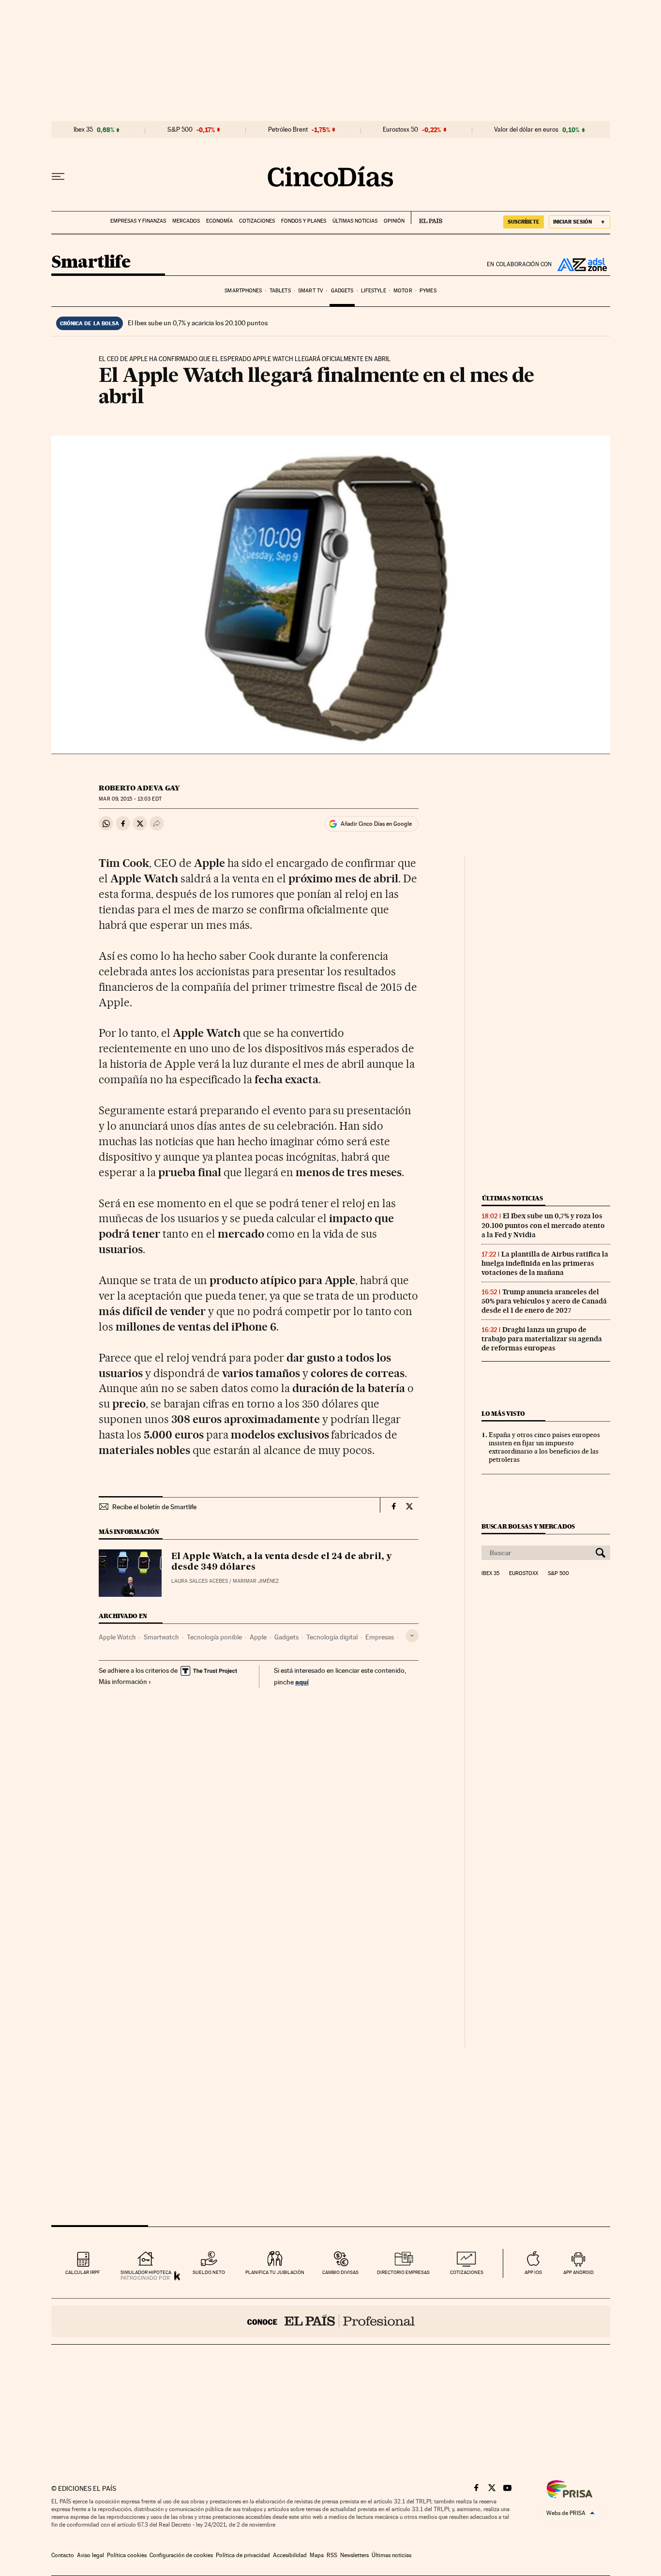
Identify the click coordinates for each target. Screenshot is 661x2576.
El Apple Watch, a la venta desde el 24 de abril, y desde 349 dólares (282, 1562)
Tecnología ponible (214, 1637)
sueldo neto (209, 2272)
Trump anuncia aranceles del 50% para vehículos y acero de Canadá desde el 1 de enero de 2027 (544, 1301)
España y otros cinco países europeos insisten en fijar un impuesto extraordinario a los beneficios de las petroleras (544, 1447)
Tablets (280, 291)
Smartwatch (161, 1637)
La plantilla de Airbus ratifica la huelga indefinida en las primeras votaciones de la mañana (545, 1263)
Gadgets (342, 291)
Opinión (394, 221)
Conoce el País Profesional (331, 2321)
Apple (258, 1637)
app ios (533, 2272)
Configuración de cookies (181, 2555)
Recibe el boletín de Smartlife (154, 1507)
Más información (123, 1682)
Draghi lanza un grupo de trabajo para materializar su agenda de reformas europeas (542, 1339)
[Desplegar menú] (58, 177)
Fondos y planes (304, 221)
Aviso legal (90, 2555)
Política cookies (127, 2555)
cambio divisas (340, 2272)
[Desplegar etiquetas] (412, 1636)
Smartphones (243, 291)
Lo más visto (503, 1414)
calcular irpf (83, 2272)
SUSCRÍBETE (524, 222)
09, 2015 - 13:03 (130, 799)
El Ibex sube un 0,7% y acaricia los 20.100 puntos (198, 323)
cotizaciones (467, 2272)
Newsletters (354, 2555)
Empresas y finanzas (138, 221)
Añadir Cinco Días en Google (376, 824)
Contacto (63, 2555)
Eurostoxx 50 (400, 130)
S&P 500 (180, 130)
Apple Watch (117, 1637)
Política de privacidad (243, 2555)
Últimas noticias (355, 221)
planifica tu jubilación (275, 2272)
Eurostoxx (524, 1574)
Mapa (317, 2555)
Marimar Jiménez (256, 1581)
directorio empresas (403, 2272)
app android (578, 2272)
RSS (332, 2555)
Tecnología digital (332, 1637)
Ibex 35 (83, 130)
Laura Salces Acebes (200, 1581)
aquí (302, 1682)
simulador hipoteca (146, 2272)
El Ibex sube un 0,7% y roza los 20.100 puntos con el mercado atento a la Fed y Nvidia (543, 1225)
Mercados (186, 221)
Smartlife (91, 263)
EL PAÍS (427, 218)
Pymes (428, 291)
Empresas (380, 1637)
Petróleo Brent (288, 130)
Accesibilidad (290, 2555)
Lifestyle (374, 291)
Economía (219, 221)
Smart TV (311, 291)
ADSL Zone (581, 264)
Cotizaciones (257, 221)
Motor (403, 291)
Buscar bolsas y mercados (528, 1526)
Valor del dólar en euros (526, 130)
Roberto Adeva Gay (139, 788)
